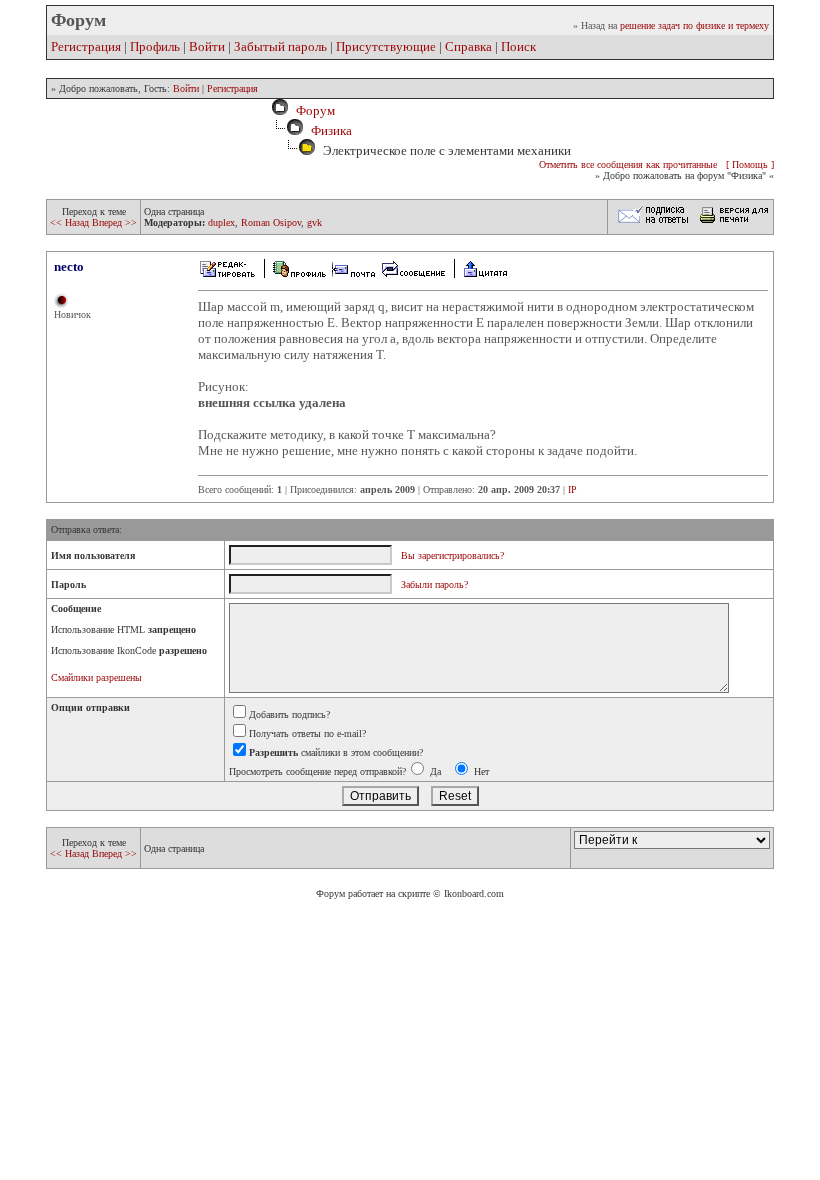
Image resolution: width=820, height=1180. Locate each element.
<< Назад (71, 222)
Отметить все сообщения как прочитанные (628, 164)
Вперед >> (114, 222)
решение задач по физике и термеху (694, 25)
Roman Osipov (271, 222)
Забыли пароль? (434, 584)
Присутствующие (386, 46)
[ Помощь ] (750, 164)
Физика (331, 130)
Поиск (518, 46)
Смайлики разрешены (96, 677)
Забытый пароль (280, 46)
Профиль (155, 46)
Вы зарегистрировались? (452, 555)
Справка (468, 46)
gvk (314, 222)
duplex (221, 222)
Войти (207, 46)
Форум (312, 110)
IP (572, 489)
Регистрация (86, 46)
